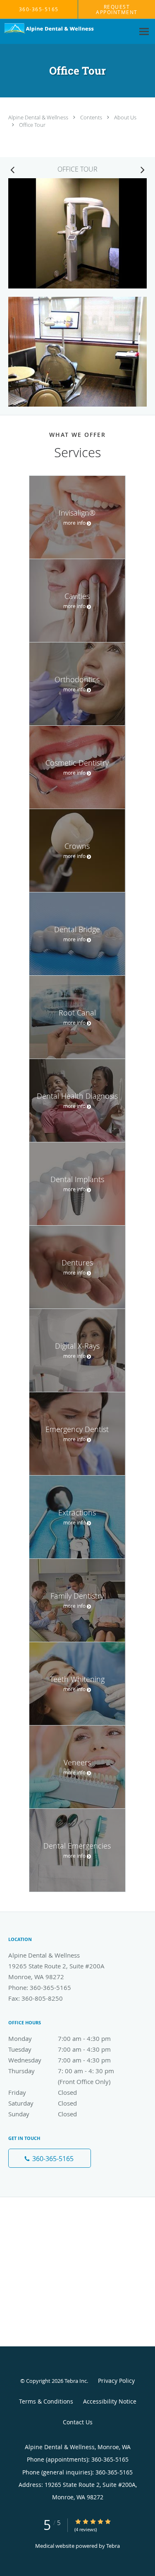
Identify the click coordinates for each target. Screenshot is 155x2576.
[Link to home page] (67, 29)
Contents (92, 117)
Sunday (43, 2114)
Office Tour (32, 125)
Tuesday (60, 2049)
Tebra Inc (76, 2381)
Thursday (68, 2071)
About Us (125, 117)
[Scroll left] (12, 170)
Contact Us (78, 2422)
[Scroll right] (143, 170)
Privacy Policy (116, 2381)
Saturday (43, 2103)
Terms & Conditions (46, 2401)
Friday (43, 2092)
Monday (60, 2038)
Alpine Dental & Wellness (39, 117)
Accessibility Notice (110, 2401)
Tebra (113, 2546)
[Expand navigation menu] (144, 32)
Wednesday (60, 2060)
